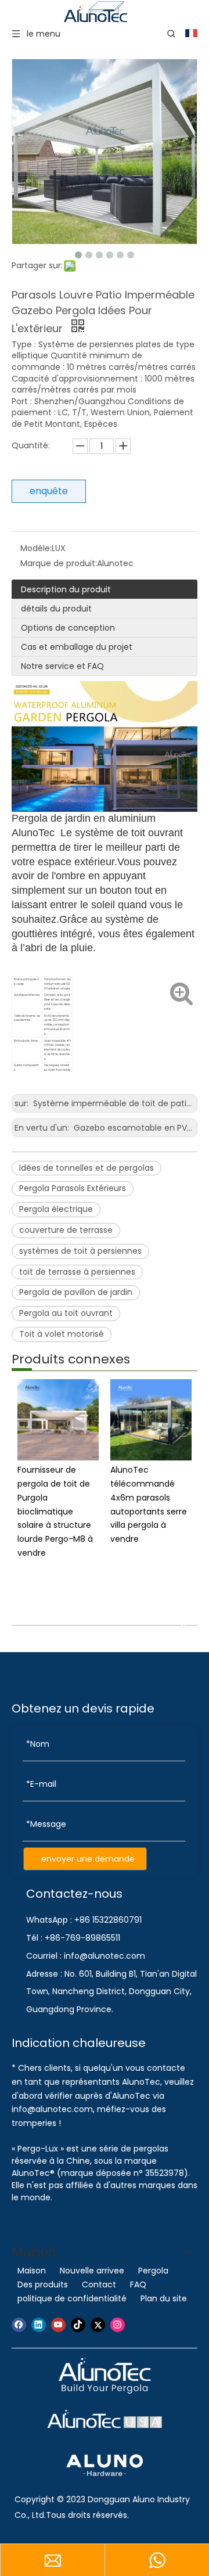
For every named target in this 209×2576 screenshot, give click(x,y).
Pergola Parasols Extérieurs (73, 1188)
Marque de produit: (59, 563)
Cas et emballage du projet (77, 647)
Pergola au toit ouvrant (66, 1313)
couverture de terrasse (66, 1230)
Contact (99, 2284)
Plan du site (164, 2298)
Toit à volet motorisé (62, 1334)
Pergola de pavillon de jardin (76, 1292)
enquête (49, 491)
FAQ (138, 2284)
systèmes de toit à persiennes (80, 1251)
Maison (32, 2271)
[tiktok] (78, 2325)
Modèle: (36, 548)
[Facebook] (19, 2325)
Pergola (153, 2271)
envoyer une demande (88, 1859)
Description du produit (66, 589)
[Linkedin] (39, 2325)
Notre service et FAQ (62, 666)
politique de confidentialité (72, 2298)
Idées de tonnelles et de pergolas (87, 1168)
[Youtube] (58, 2325)
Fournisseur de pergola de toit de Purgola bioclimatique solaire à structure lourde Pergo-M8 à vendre (55, 1511)
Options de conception (68, 628)
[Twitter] (98, 2325)
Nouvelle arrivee (92, 2271)
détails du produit (56, 609)
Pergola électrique (56, 1209)
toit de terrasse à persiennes (77, 1272)
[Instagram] (118, 2325)
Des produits (43, 2284)
